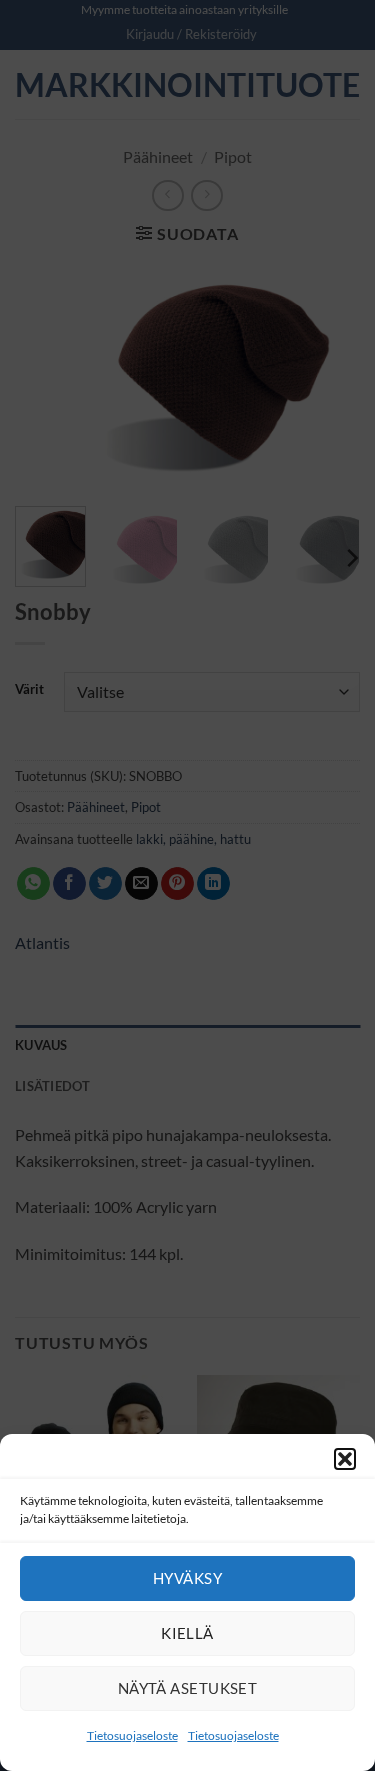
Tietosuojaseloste (132, 1735)
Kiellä (187, 1633)
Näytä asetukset (188, 1688)
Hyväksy (187, 1578)
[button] (345, 1459)
